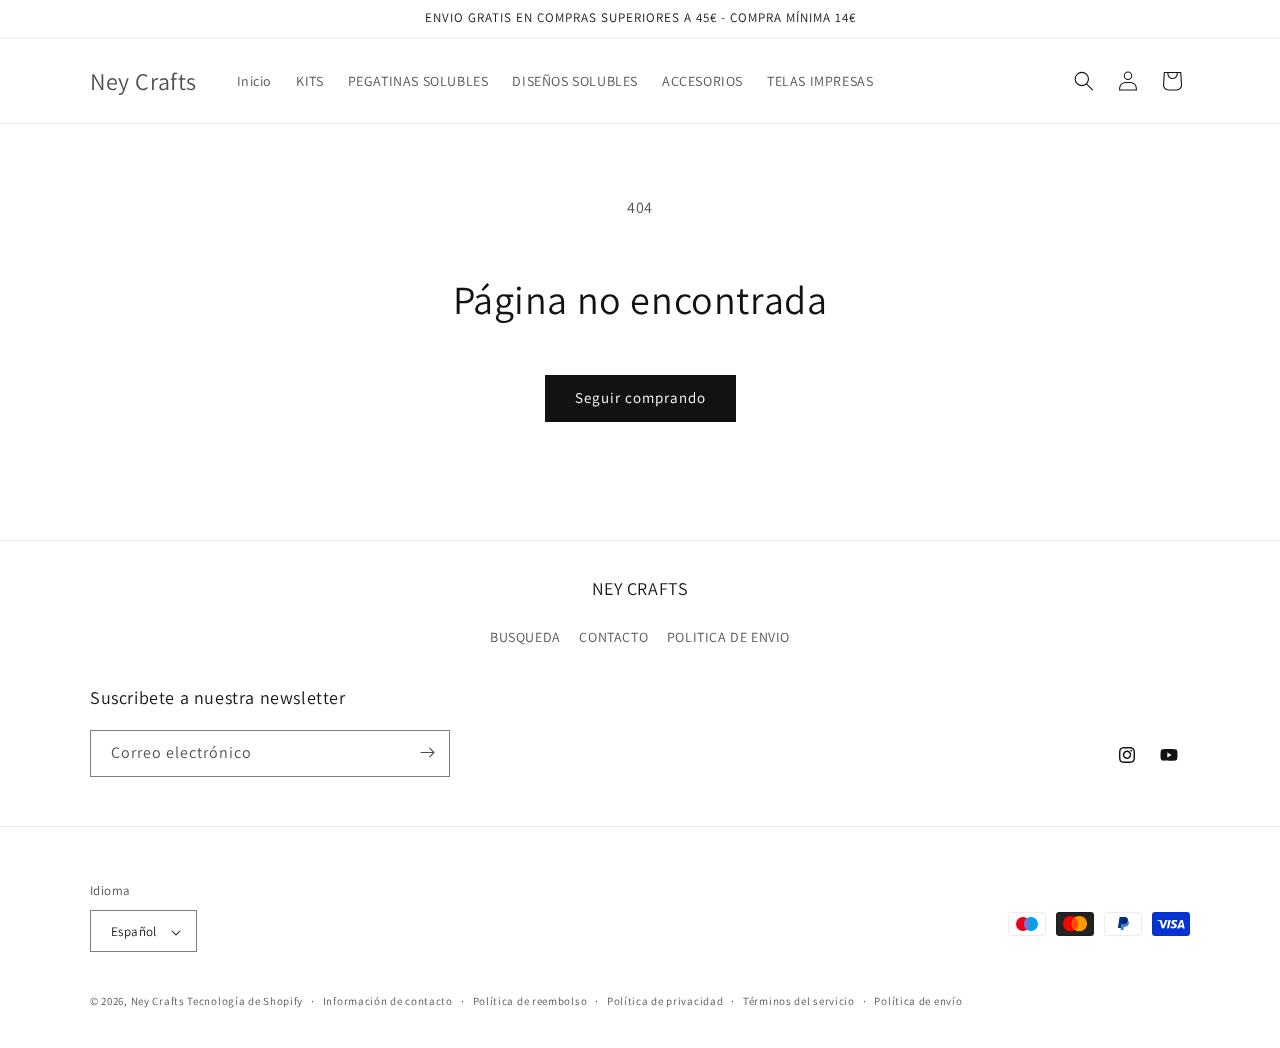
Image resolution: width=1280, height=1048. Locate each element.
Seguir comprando (640, 397)
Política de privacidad (665, 1001)
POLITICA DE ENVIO (728, 638)
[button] (1084, 81)
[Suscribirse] (427, 752)
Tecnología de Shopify (245, 1002)
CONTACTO (613, 638)
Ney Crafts (158, 1002)
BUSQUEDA (525, 638)
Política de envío (918, 1001)
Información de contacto (388, 1001)
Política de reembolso (530, 1001)
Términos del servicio (799, 1001)
